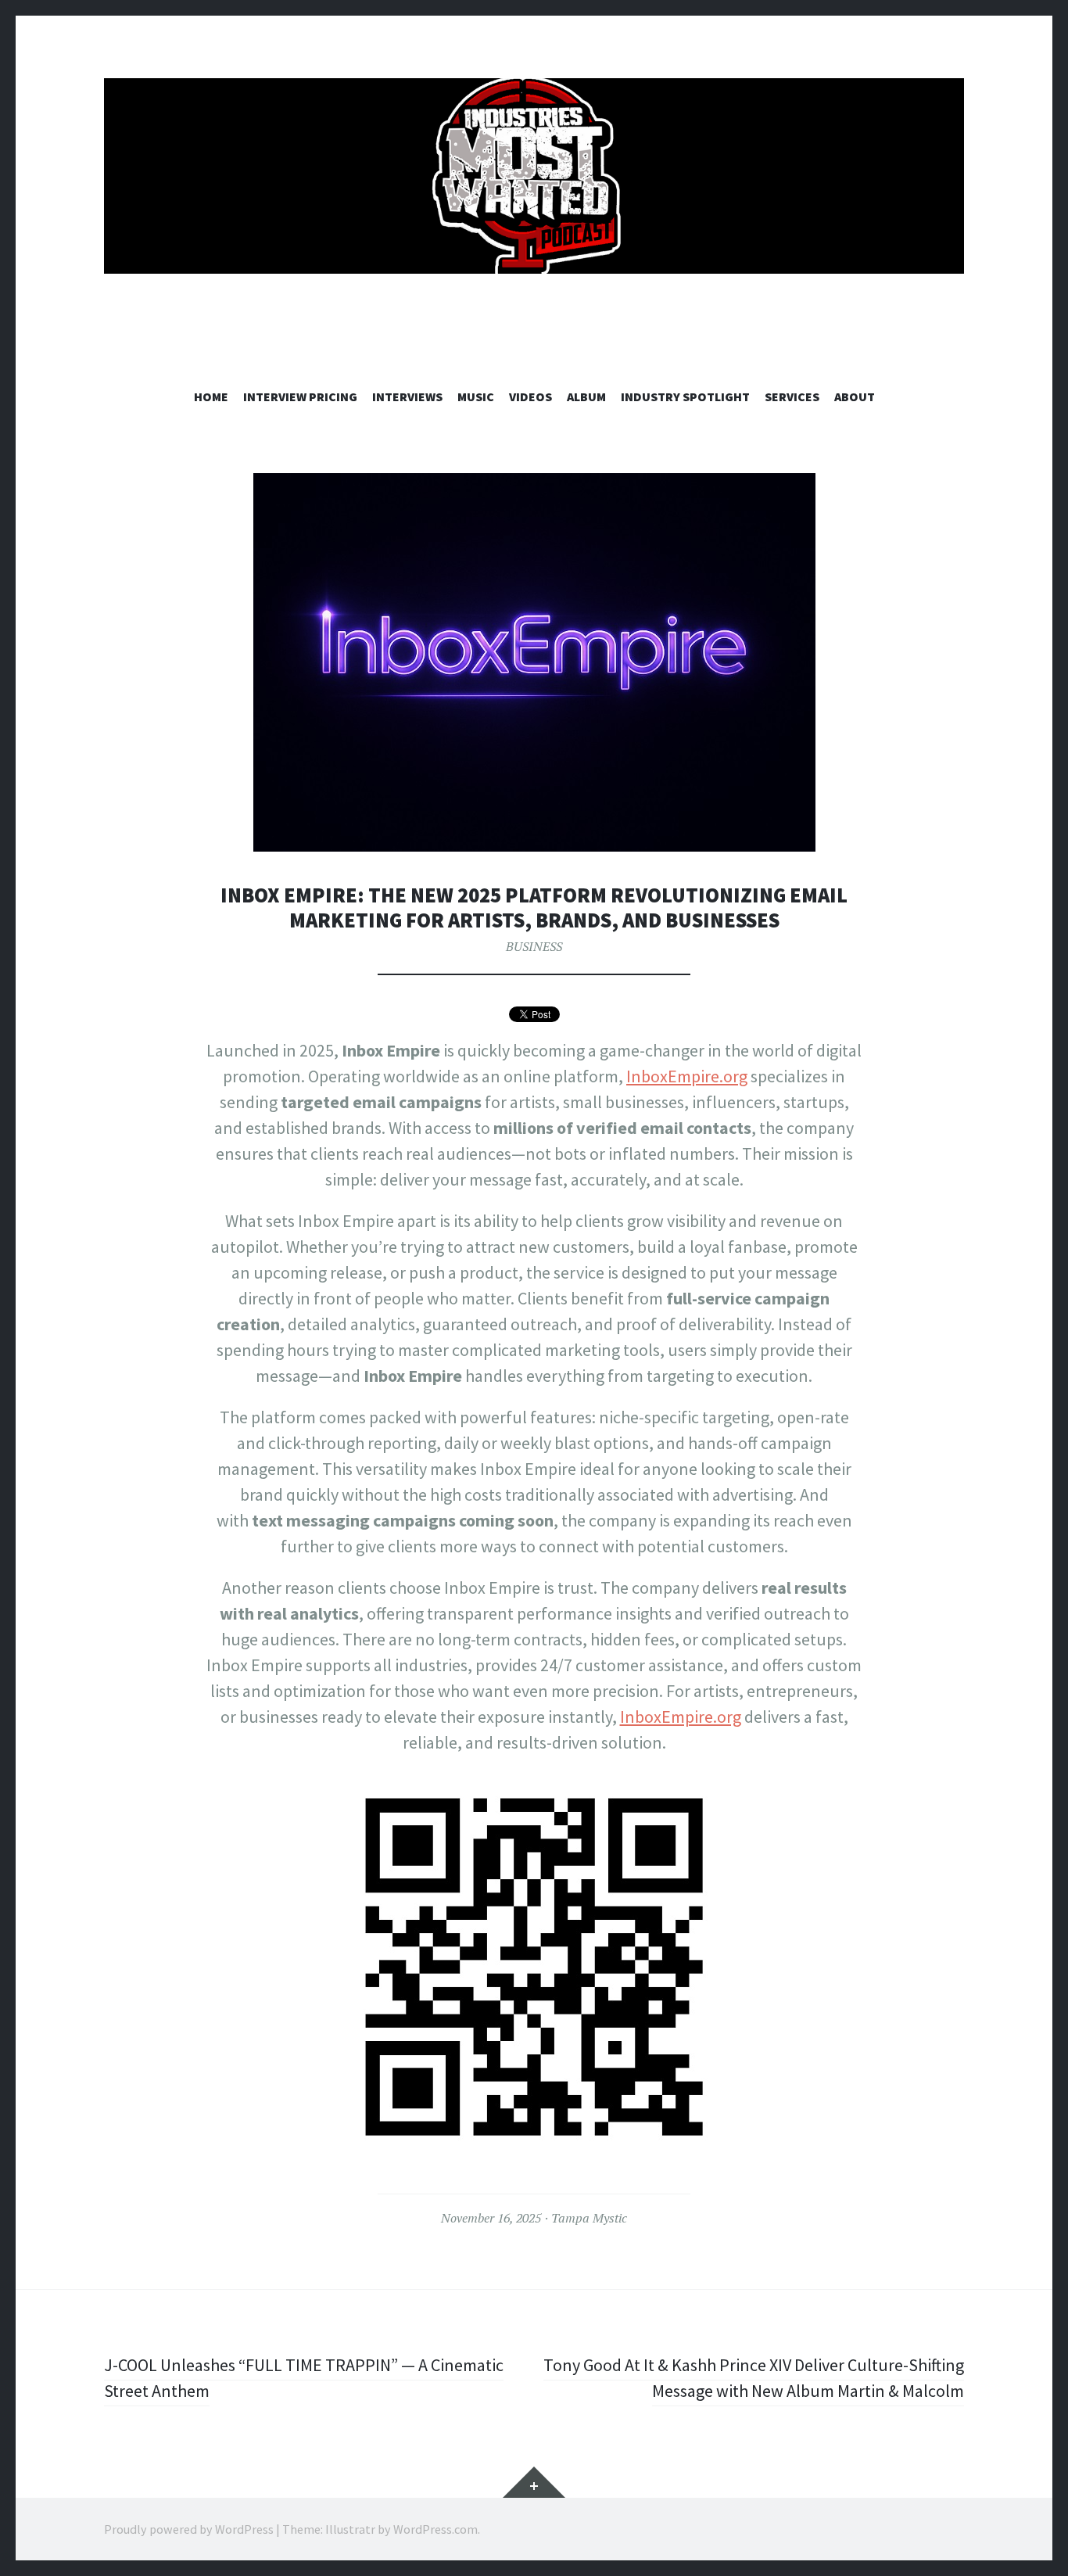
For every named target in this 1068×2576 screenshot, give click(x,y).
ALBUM (586, 396)
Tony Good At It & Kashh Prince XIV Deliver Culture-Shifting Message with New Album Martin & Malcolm (754, 2378)
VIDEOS (530, 396)
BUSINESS (534, 946)
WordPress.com (435, 2529)
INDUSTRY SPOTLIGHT (685, 396)
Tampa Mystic (589, 2218)
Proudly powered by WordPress (189, 2529)
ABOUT (855, 396)
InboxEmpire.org (687, 1076)
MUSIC (476, 396)
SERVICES (792, 396)
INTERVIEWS (407, 396)
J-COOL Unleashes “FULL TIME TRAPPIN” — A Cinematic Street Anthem (304, 2378)
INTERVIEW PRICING (300, 396)
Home (211, 396)
